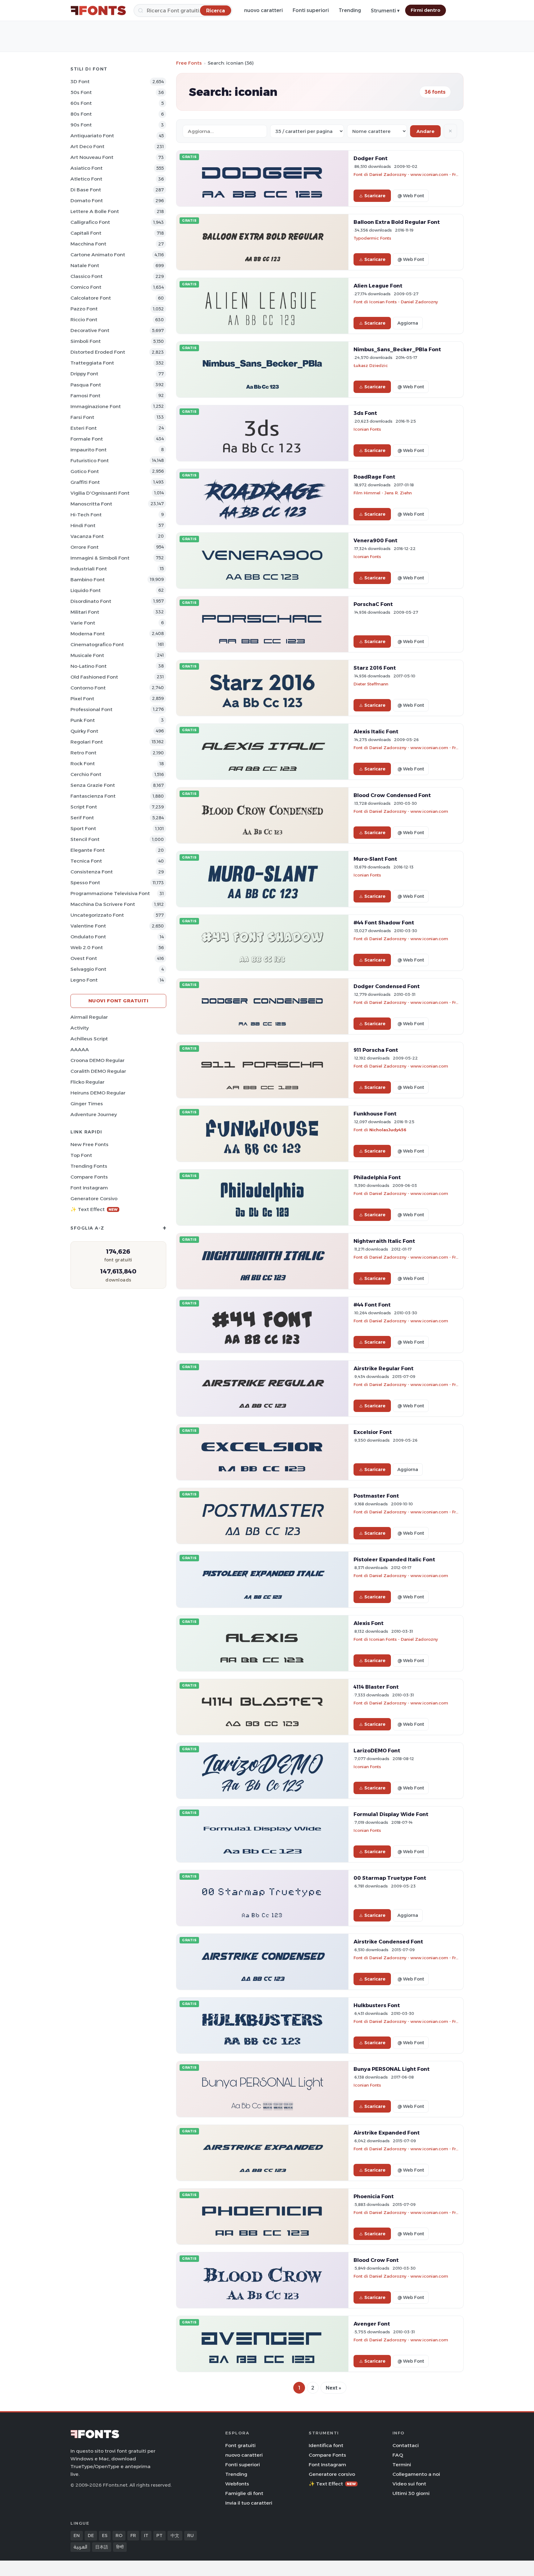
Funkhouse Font (375, 1114)
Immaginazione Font (96, 406)
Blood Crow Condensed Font (392, 795)
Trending (350, 10)
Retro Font (83, 753)
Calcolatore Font (91, 298)
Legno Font (84, 980)
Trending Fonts (89, 1166)
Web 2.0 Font (87, 947)
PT (159, 2535)
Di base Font (86, 190)
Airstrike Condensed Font (388, 1942)
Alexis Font (369, 1623)
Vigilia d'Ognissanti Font (100, 493)
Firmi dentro (426, 10)
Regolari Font (87, 742)
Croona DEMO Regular (97, 1060)
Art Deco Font (87, 146)
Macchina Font (88, 244)
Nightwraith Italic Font (384, 1241)
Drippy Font (84, 374)
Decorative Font (90, 330)
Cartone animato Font (98, 255)
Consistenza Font (92, 872)
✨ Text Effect (94, 1209)
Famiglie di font (244, 2493)
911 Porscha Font (376, 1050)
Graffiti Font (85, 482)
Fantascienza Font (93, 796)
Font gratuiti (240, 2445)
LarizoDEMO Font (377, 1751)
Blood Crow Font (376, 2260)
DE (91, 2535)
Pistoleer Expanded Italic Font (394, 1559)
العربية (80, 2547)
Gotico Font (85, 471)
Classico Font (87, 276)
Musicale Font (87, 655)
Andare (425, 131)
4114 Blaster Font (376, 1687)
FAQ (398, 2455)
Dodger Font (371, 158)
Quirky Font (84, 731)
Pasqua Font (86, 385)
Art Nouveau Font (92, 157)
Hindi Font (83, 525)
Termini (402, 2465)
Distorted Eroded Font (98, 352)
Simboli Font (86, 341)
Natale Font (85, 265)
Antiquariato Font (92, 136)
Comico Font (86, 287)
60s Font (81, 103)
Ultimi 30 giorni (411, 2493)
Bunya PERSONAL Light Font (392, 2069)
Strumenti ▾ (385, 11)
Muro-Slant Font (375, 859)
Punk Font (83, 720)
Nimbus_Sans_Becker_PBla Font (397, 349)
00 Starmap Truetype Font (390, 1878)
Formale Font (87, 439)
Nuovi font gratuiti (119, 1001)
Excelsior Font (373, 1432)
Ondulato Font (88, 937)
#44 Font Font (372, 1305)
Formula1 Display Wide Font (391, 1814)
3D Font (80, 81)
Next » (333, 2388)
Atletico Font (86, 179)
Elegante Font (88, 850)
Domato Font (87, 200)
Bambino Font (88, 580)
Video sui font (409, 2484)
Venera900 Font (375, 540)
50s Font (81, 92)
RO (119, 2535)
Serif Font (82, 818)
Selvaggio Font (88, 969)
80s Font (81, 114)
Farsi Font (82, 417)
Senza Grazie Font (93, 785)
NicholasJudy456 (388, 1130)
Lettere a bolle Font (95, 211)
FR (133, 2535)
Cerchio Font (86, 774)
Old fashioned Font (94, 677)
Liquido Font (86, 590)
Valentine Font (88, 926)
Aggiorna (408, 323)
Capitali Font (86, 233)
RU (191, 2535)
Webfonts (237, 2484)
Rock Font (83, 763)
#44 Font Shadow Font (384, 923)
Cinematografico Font (97, 644)
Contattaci (406, 2445)
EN (77, 2535)
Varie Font (83, 623)
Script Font (84, 807)
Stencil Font (85, 839)
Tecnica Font (86, 861)
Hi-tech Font (86, 515)
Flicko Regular (87, 1082)
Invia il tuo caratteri (249, 2503)
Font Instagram (89, 1188)
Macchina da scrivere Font (103, 904)
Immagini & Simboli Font (100, 558)
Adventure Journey (94, 1114)
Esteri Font (84, 428)
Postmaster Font (376, 1496)
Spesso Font (85, 883)
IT (146, 2535)
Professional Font (91, 709)
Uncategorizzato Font (97, 915)
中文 (175, 2535)
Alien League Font (378, 286)
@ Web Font (411, 196)
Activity (80, 1028)
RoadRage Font (374, 477)
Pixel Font (82, 699)
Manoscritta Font (91, 504)
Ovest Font (84, 958)
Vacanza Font (87, 536)
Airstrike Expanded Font (387, 2133)
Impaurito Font (89, 450)
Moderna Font (88, 634)
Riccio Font (84, 320)
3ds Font (365, 413)
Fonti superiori (311, 10)
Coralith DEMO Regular (98, 1071)
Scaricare (375, 196)
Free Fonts (189, 63)
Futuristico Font (90, 461)
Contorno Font (88, 688)
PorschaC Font (373, 604)
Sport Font (83, 828)
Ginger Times (87, 1104)
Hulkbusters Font (377, 2005)
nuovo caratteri (263, 10)
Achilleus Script (89, 1039)
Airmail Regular (89, 1017)
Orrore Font (85, 547)
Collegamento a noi (416, 2474)
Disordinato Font (91, 601)
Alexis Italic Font (376, 731)
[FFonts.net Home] (98, 11)
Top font (81, 1155)
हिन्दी (120, 2547)
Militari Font (85, 612)
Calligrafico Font (90, 222)
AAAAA (80, 1049)
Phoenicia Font (374, 2196)
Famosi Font (85, 396)
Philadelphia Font (377, 1177)
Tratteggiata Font (92, 363)
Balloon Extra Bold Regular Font (397, 222)
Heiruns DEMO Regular (98, 1093)
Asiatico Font (87, 168)
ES (105, 2535)
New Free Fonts (89, 1144)
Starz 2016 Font (375, 668)
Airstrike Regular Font (384, 1368)
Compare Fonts (89, 1177)
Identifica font (326, 2445)
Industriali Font (89, 569)
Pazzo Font (84, 309)
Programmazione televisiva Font (110, 893)
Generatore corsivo (94, 1198)
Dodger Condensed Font (387, 986)
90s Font (81, 125)
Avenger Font (372, 2324)
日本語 (102, 2547)
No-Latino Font (89, 666)
